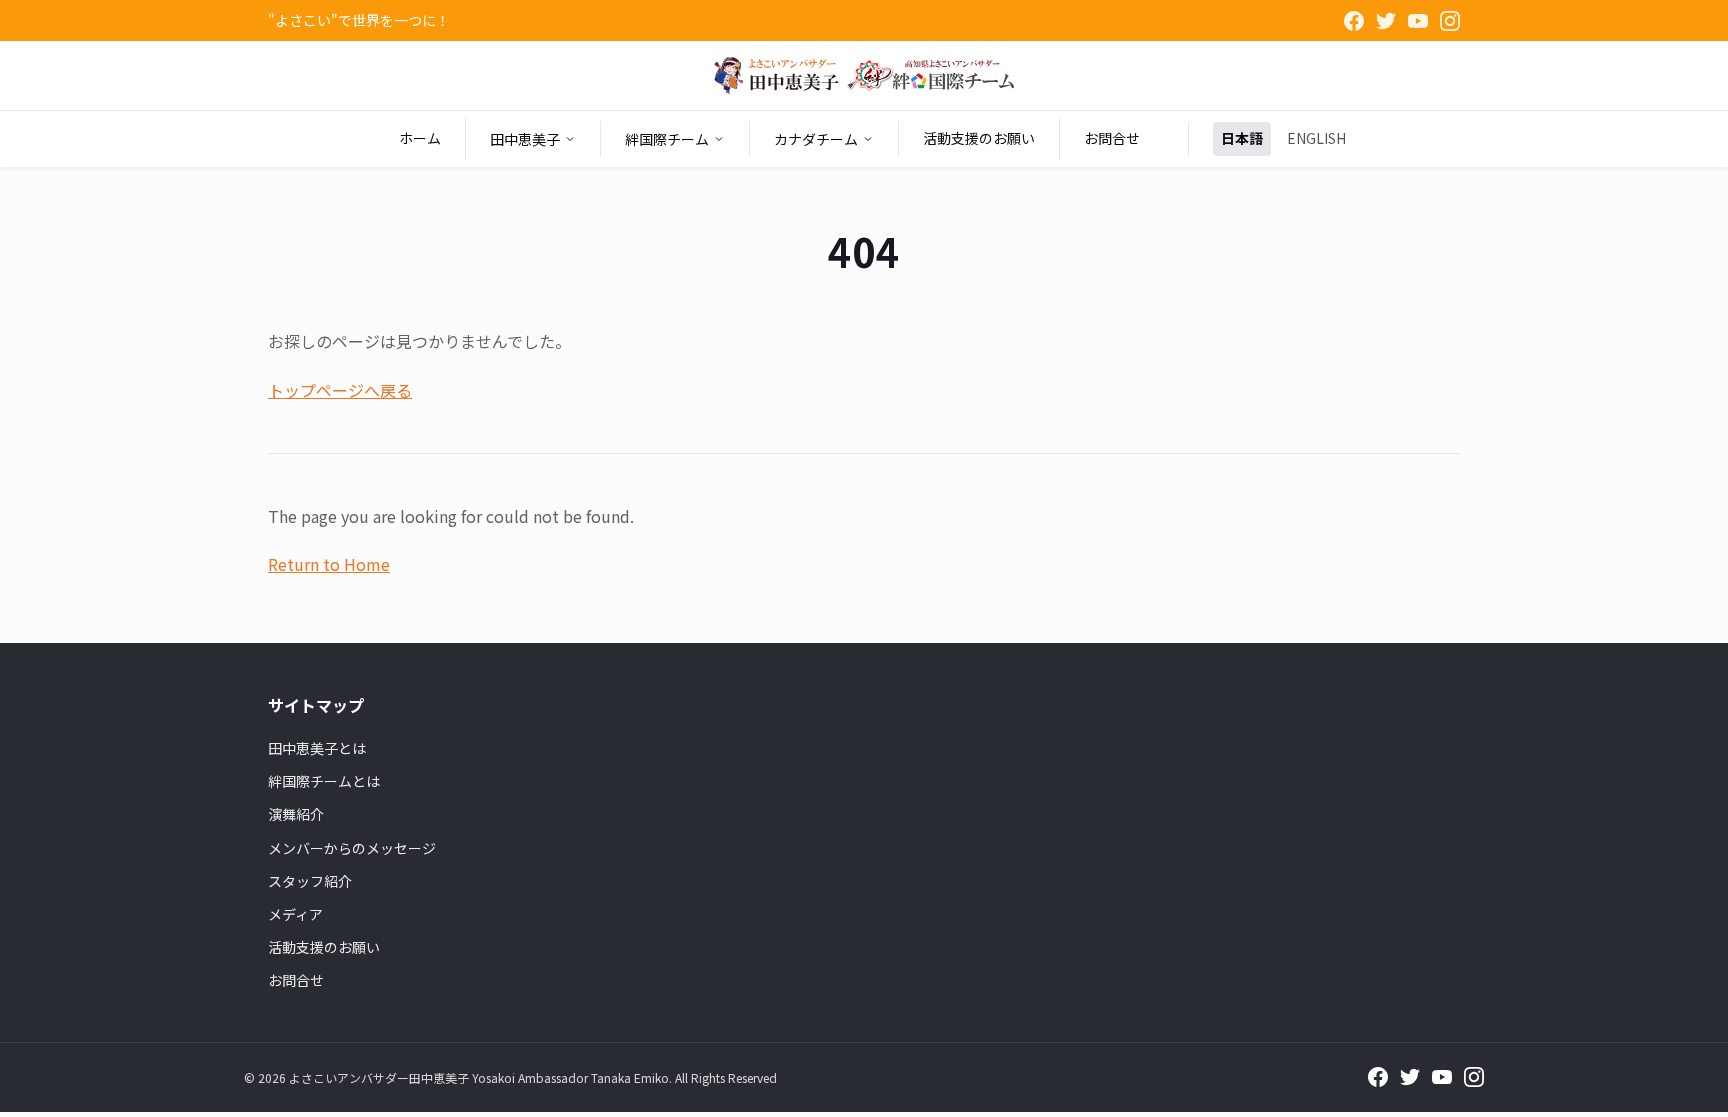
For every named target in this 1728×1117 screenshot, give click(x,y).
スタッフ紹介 (310, 881)
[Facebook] (1354, 21)
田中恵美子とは (317, 748)
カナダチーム (816, 139)
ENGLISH (1316, 138)
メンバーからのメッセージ (352, 848)
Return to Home (329, 564)
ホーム (420, 138)
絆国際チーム (667, 139)
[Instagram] (1450, 21)
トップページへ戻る (340, 390)
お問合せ (1112, 138)
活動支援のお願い (979, 138)
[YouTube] (1418, 21)
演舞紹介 (296, 814)
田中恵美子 (525, 139)
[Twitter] (1386, 21)
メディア (295, 914)
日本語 (1242, 138)
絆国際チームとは (324, 781)
